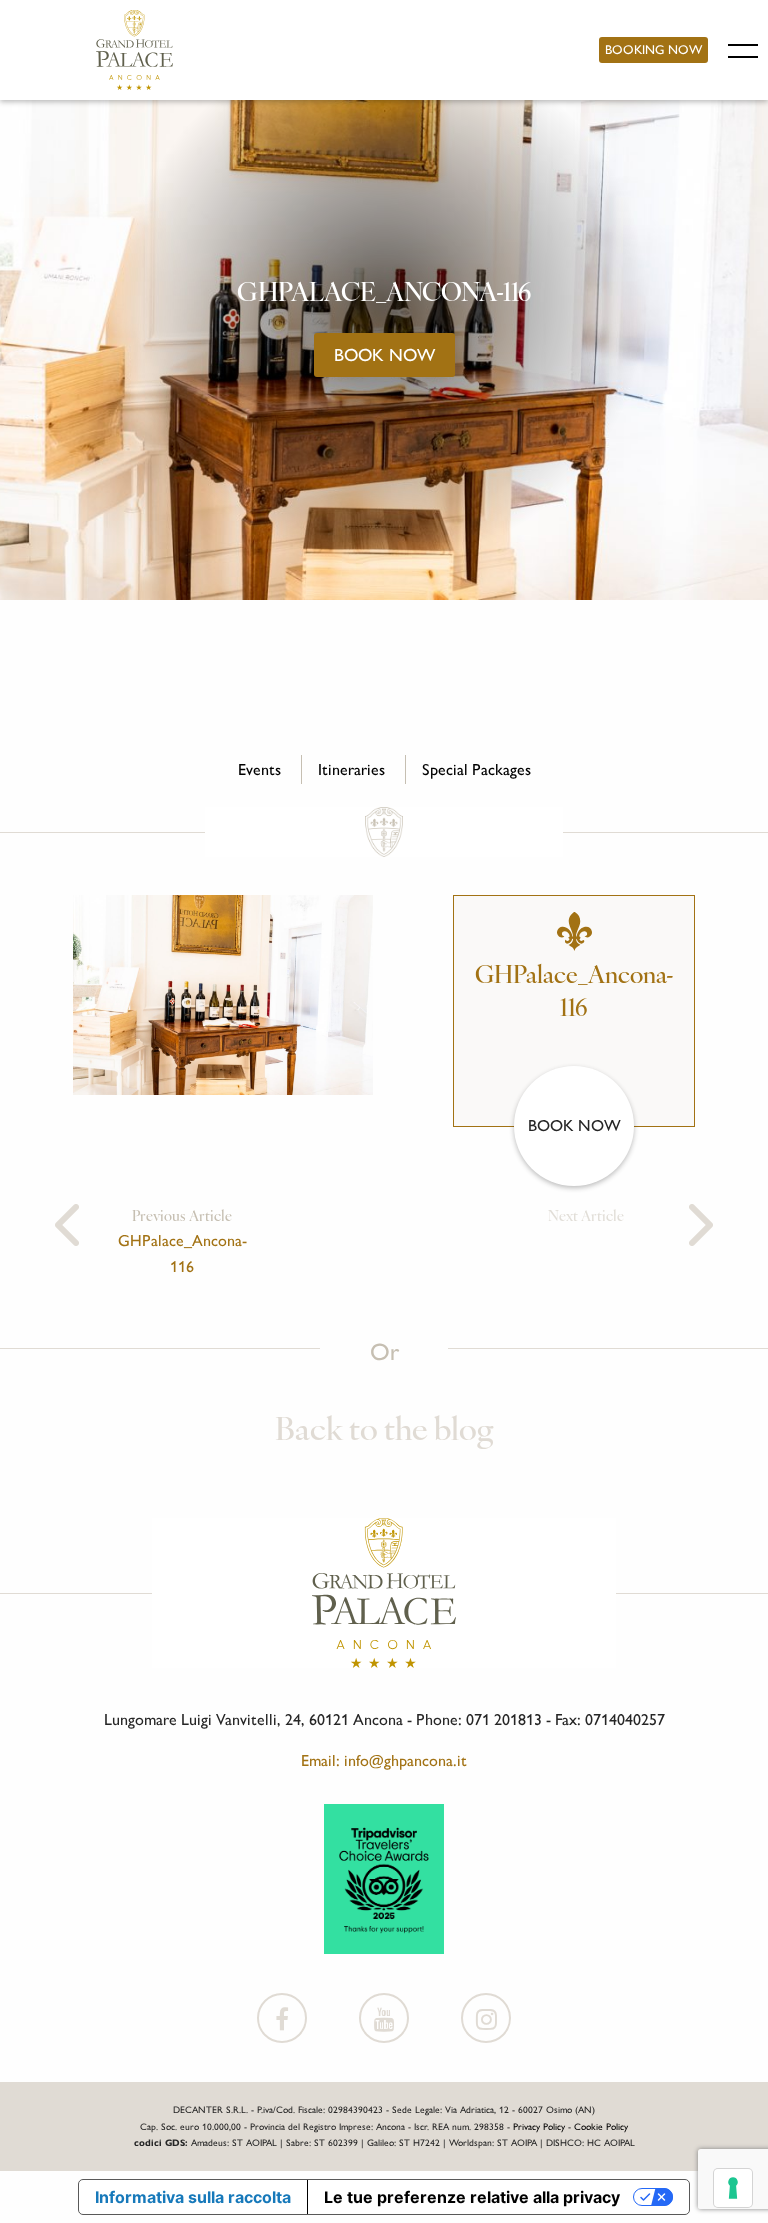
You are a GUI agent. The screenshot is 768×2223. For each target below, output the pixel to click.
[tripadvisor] (384, 1876)
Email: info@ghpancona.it (384, 1760)
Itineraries (351, 769)
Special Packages (476, 769)
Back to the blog (384, 1432)
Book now (384, 354)
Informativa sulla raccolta (193, 2197)
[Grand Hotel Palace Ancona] (134, 50)
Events (259, 769)
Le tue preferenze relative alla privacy (472, 2197)
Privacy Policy (539, 2126)
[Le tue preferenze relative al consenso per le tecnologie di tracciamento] (733, 2188)
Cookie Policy (601, 2126)
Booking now (653, 49)
